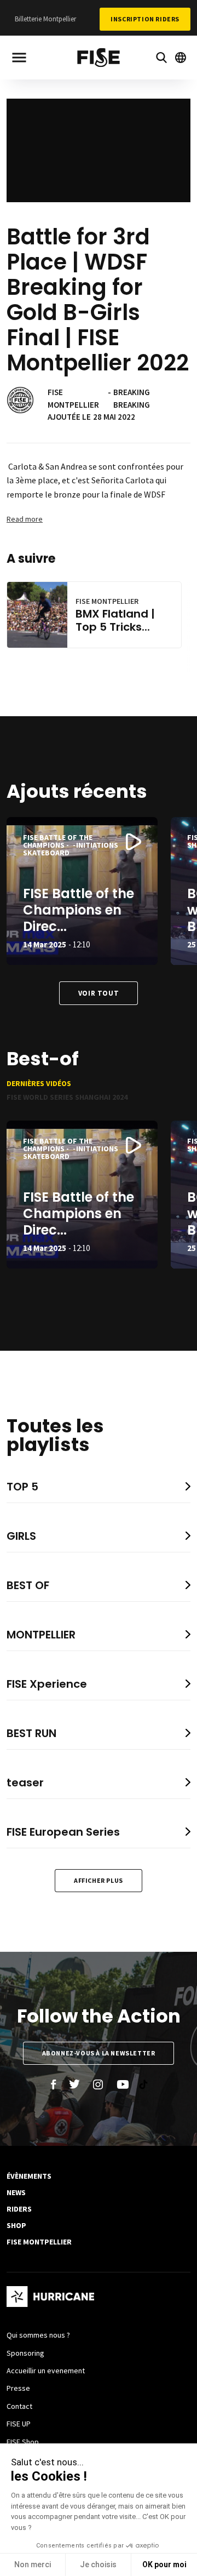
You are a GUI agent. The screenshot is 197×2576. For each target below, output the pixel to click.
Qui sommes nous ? (38, 2335)
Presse (18, 2388)
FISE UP (19, 2424)
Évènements (29, 2176)
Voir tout (99, 993)
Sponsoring (25, 2353)
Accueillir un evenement (46, 2371)
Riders (19, 2209)
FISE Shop (23, 2442)
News (16, 2192)
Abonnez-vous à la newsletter (99, 2053)
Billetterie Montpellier (45, 19)
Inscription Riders (145, 19)
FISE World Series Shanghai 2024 (67, 1097)
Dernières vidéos (39, 1083)
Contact (19, 2406)
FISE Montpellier (39, 2242)
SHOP (16, 2225)
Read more (25, 519)
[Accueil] (99, 59)
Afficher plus (99, 1880)
